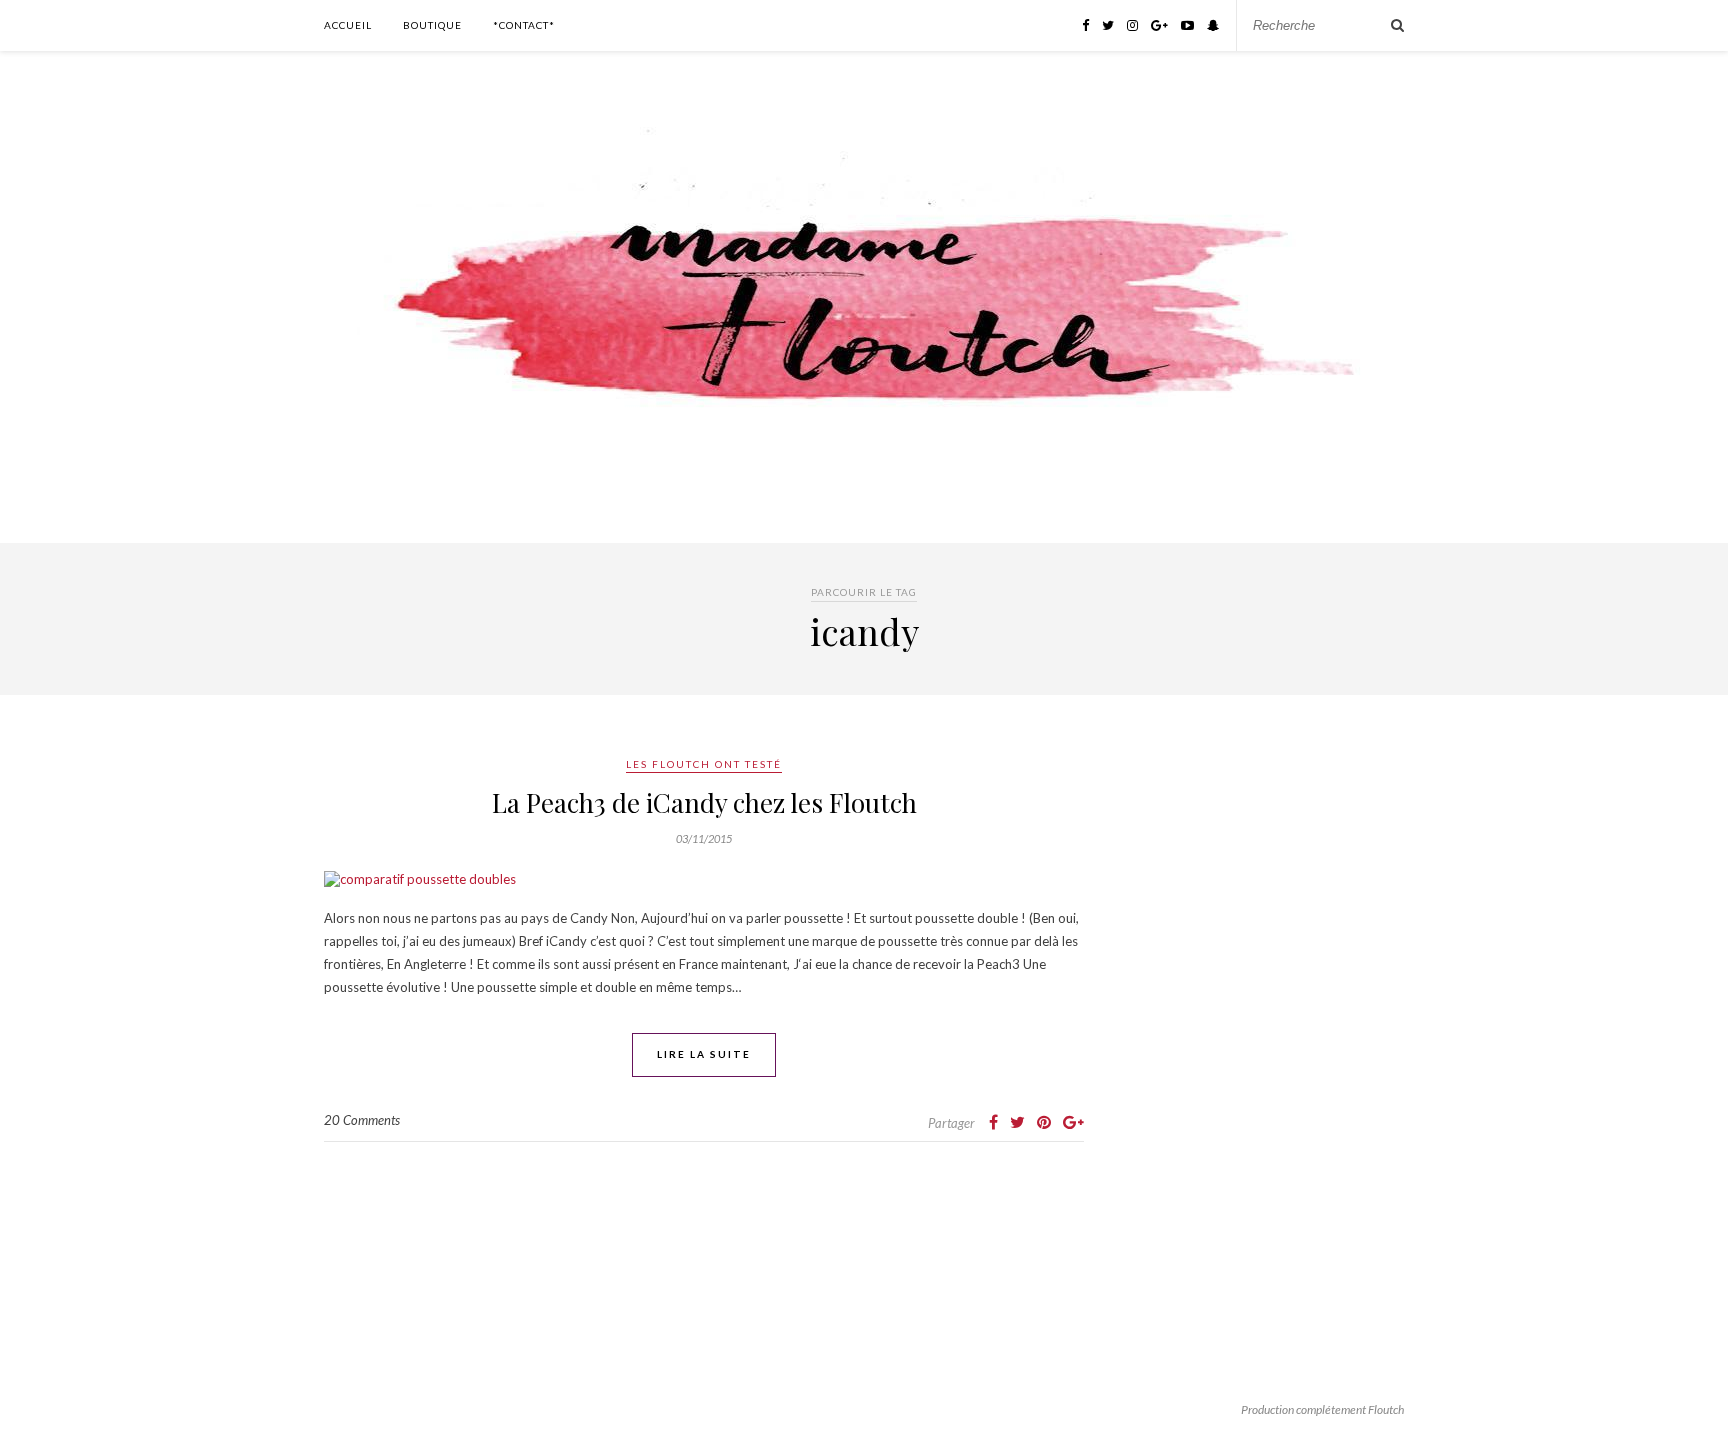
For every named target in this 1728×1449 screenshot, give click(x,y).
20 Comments (362, 1120)
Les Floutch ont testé (704, 764)
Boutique (432, 25)
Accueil (348, 25)
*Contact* (524, 25)
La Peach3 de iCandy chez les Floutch (704, 802)
